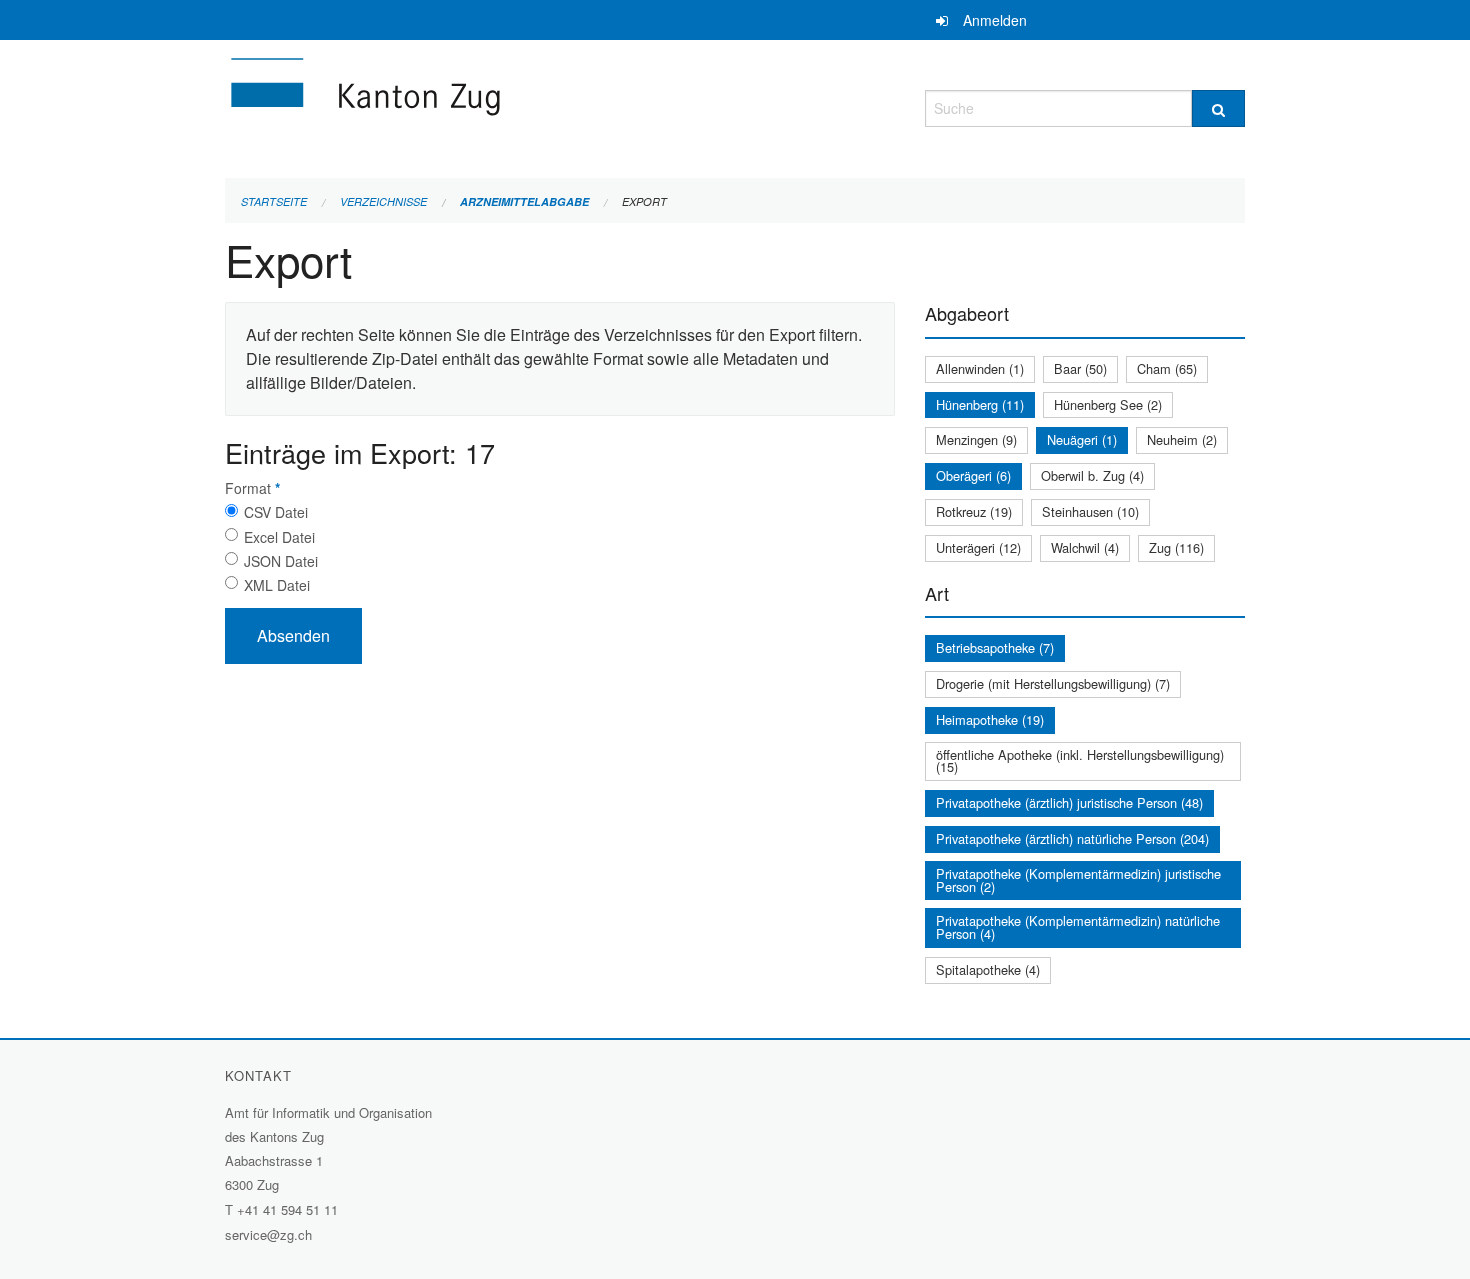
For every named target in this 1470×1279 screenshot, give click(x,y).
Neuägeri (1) (1082, 439)
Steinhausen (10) (1090, 511)
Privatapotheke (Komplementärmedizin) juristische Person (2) (1078, 880)
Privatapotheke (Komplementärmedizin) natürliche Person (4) (1078, 927)
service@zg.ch (268, 1234)
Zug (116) (1176, 547)
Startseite (274, 201)
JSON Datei (281, 561)
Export (644, 201)
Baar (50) (1080, 368)
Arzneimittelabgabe (524, 201)
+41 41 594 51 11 (287, 1209)
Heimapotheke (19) (990, 719)
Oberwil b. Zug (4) (1092, 475)
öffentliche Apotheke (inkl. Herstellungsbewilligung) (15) (1080, 761)
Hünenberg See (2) (1108, 404)
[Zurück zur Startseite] (485, 105)
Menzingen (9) (976, 439)
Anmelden (995, 20)
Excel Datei (279, 537)
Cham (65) (1167, 368)
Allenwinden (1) (980, 368)
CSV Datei (276, 512)
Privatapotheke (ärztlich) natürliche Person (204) (1072, 838)
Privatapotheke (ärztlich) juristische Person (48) (1069, 802)
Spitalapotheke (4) (988, 969)
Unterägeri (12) (978, 547)
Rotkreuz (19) (974, 511)
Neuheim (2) (1182, 439)
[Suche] (1218, 108)
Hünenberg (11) (980, 404)
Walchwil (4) (1085, 547)
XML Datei (277, 585)
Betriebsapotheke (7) (995, 647)
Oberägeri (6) (973, 475)
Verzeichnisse (383, 201)
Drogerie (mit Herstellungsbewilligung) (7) (1053, 683)
